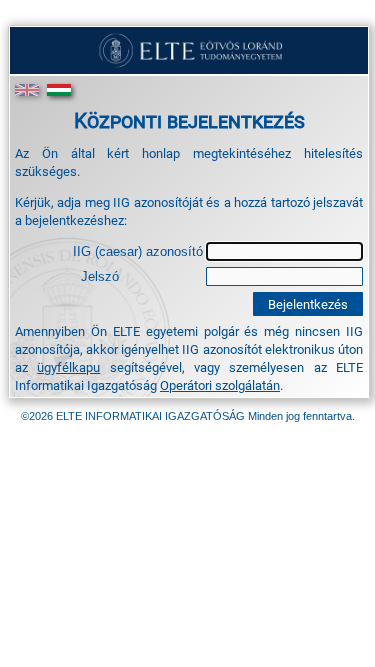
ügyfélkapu (68, 367)
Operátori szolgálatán (220, 385)
